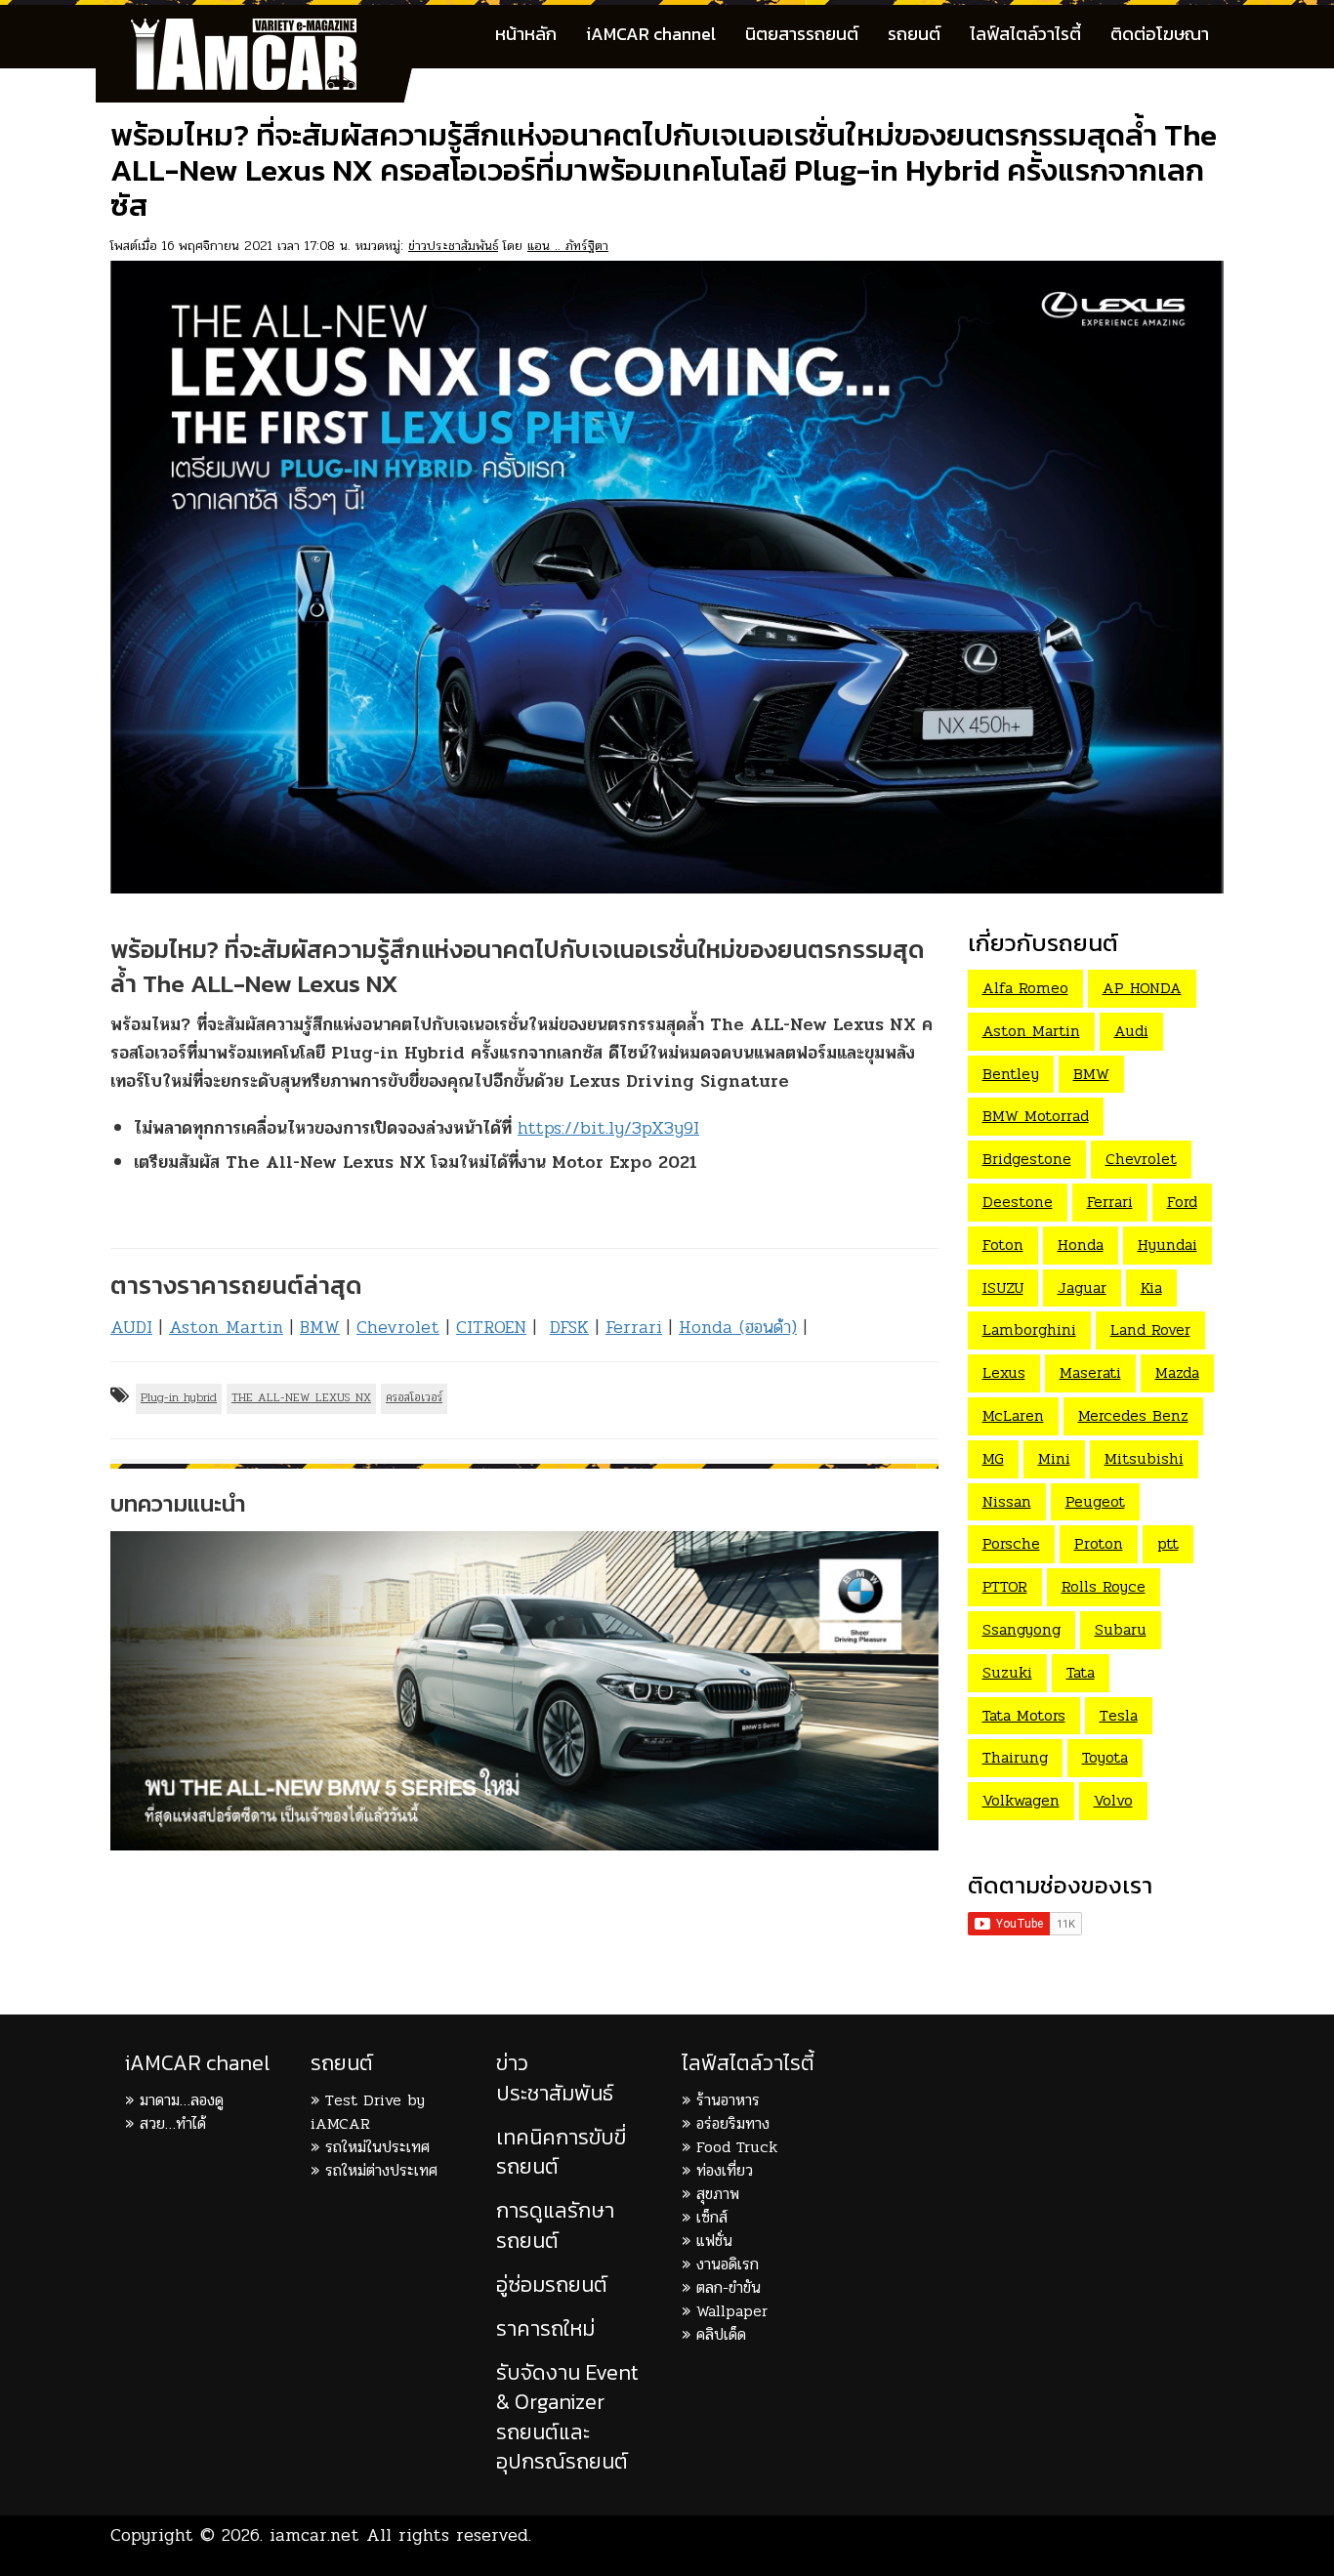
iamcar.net (314, 2535)
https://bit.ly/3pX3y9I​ (608, 1128)
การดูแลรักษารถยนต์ (555, 2225)
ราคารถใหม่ (545, 2328)
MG (993, 1458)
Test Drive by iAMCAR (368, 2112)
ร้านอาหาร (728, 2100)
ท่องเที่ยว (725, 2170)
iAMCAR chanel (197, 2063)
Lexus (1004, 1372)
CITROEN (491, 1327)
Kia (1151, 1288)
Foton (1003, 1245)
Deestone (1018, 1202)
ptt (1168, 1543)
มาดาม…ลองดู (182, 2100)
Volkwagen (1021, 1800)
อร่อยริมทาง (733, 2123)
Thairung (1015, 1757)
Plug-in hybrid (179, 1397)
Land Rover (1150, 1330)
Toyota (1105, 1757)
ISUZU (1003, 1288)
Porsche (1011, 1543)
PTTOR (1005, 1586)
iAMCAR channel (651, 34)
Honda (1081, 1245)
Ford (1182, 1202)
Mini (1054, 1458)
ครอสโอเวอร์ (414, 1397)
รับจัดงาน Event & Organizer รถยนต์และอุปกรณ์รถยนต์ (567, 2417)
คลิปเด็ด (721, 2334)
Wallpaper (732, 2311)
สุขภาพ (718, 2194)
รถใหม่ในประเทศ (377, 2147)
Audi (1131, 1031)
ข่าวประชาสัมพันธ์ (453, 246)
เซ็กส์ (712, 2217)
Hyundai (1167, 1245)
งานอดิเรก (728, 2264)
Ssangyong (1021, 1629)
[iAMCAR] (262, 29)
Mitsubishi (1144, 1458)
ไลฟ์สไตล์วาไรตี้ (1025, 34)
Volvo (1113, 1800)
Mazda (1177, 1372)
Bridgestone (1027, 1159)
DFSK (569, 1327)
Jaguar (1082, 1288)
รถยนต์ (914, 34)
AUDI (131, 1327)
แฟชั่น (714, 2241)
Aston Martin (226, 1327)
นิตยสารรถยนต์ (802, 34)
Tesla (1119, 1715)
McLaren (1013, 1415)
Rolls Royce (1104, 1586)
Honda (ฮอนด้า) (738, 1327)
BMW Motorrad (1036, 1116)
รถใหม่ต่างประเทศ (381, 2170)
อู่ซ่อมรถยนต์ (552, 2285)
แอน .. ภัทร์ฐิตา (568, 246)
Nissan (1007, 1501)
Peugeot (1095, 1501)
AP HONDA (1142, 988)
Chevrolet (398, 1327)
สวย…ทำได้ (173, 2123)
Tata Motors (1024, 1715)
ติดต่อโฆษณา (1160, 34)
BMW (320, 1327)
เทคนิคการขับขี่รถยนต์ (561, 2152)
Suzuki (1007, 1672)
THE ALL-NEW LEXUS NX (301, 1397)
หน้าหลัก (526, 34)
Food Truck (737, 2147)
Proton (1099, 1543)
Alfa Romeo (1025, 988)
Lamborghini (1029, 1330)
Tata (1081, 1672)
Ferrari (634, 1327)
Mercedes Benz (1133, 1415)
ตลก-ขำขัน (729, 2287)
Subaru (1121, 1629)
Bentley (1011, 1074)
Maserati (1090, 1372)
